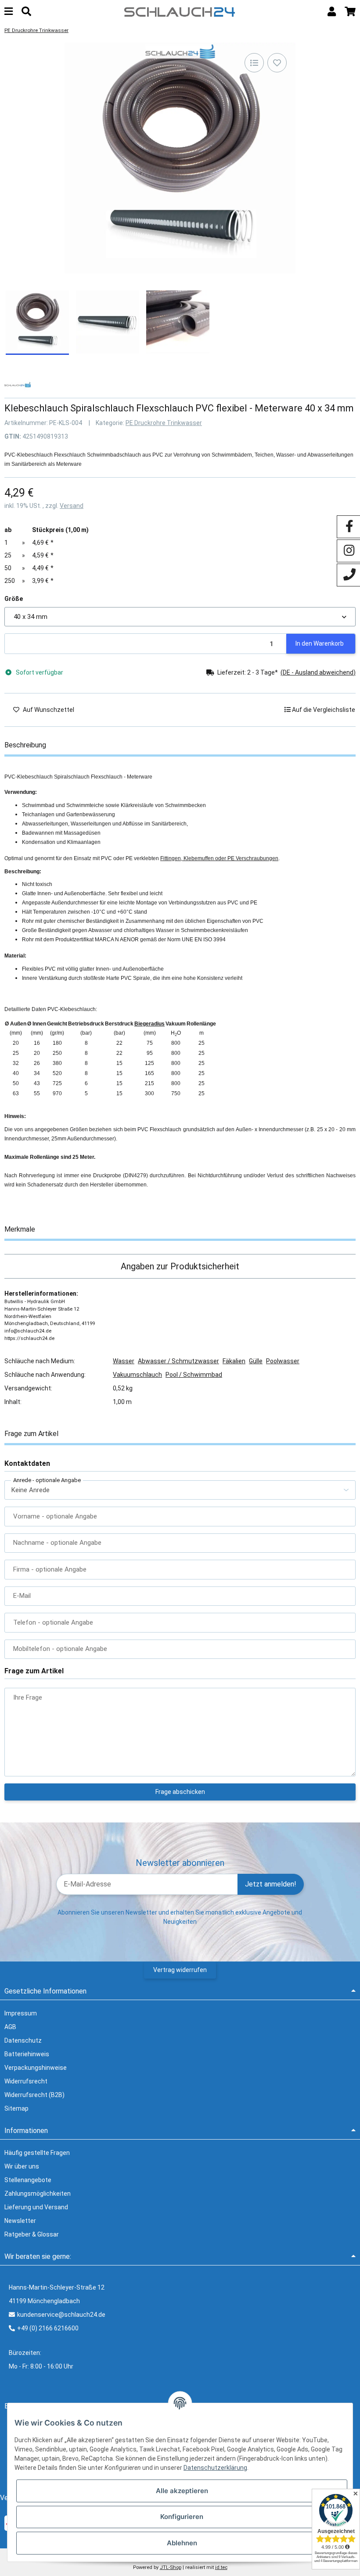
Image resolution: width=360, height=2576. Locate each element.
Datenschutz (23, 2040)
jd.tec (221, 2567)
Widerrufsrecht (26, 2081)
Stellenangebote (28, 2180)
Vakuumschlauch (137, 1375)
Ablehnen (182, 2543)
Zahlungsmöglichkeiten (38, 2194)
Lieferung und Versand (36, 2207)
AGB (10, 2027)
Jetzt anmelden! (271, 1884)
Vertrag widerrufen (180, 1970)
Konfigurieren (182, 2517)
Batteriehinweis (27, 2054)
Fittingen (171, 858)
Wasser (124, 1361)
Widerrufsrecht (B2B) (34, 2095)
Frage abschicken (180, 1792)
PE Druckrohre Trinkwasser (164, 423)
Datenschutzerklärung (215, 2468)
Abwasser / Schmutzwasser (178, 1361)
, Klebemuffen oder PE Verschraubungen (230, 858)
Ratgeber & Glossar (32, 2234)
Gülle (256, 1361)
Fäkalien (234, 1361)
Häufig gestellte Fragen (37, 2153)
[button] (332, 12)
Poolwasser (283, 1361)
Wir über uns (22, 2166)
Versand (72, 506)
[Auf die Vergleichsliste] (254, 63)
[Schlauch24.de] (180, 11)
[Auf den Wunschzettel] (277, 63)
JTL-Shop (171, 2567)
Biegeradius (149, 1024)
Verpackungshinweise (36, 2068)
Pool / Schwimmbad (194, 1375)
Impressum (21, 2013)
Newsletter (20, 2221)
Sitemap (16, 2108)
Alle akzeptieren (182, 2491)
